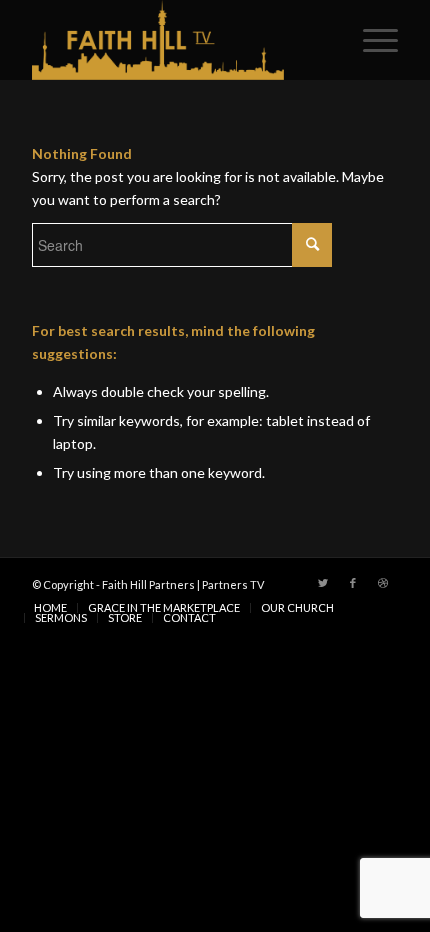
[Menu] (370, 40)
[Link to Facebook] (353, 583)
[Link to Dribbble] (383, 583)
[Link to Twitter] (323, 583)
